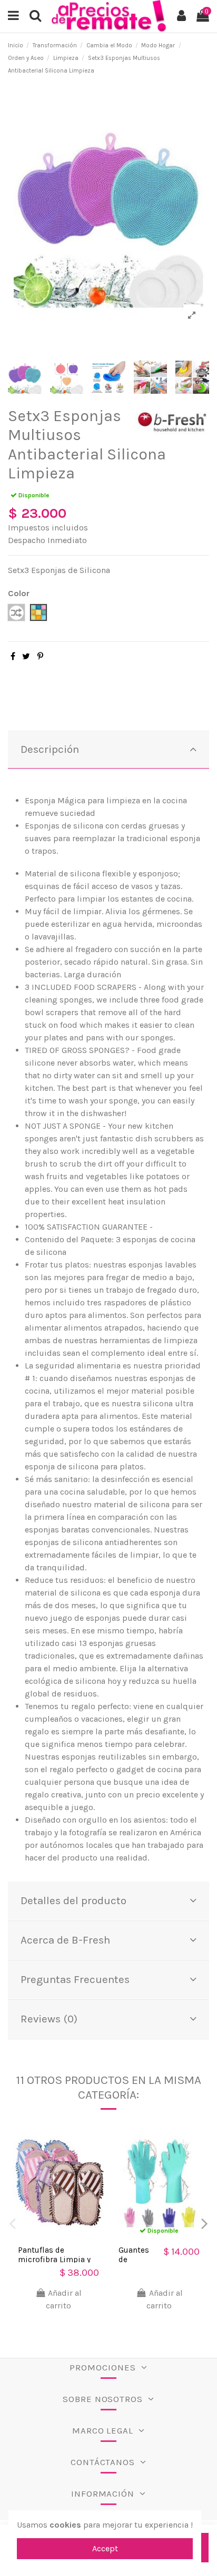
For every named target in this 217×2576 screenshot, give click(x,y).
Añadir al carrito (64, 2299)
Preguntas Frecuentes (75, 1979)
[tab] (108, 750)
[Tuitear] (26, 656)
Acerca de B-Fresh (65, 1940)
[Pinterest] (40, 656)
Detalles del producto (73, 1900)
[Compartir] (13, 656)
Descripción (50, 749)
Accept (105, 2548)
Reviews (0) (49, 2019)
